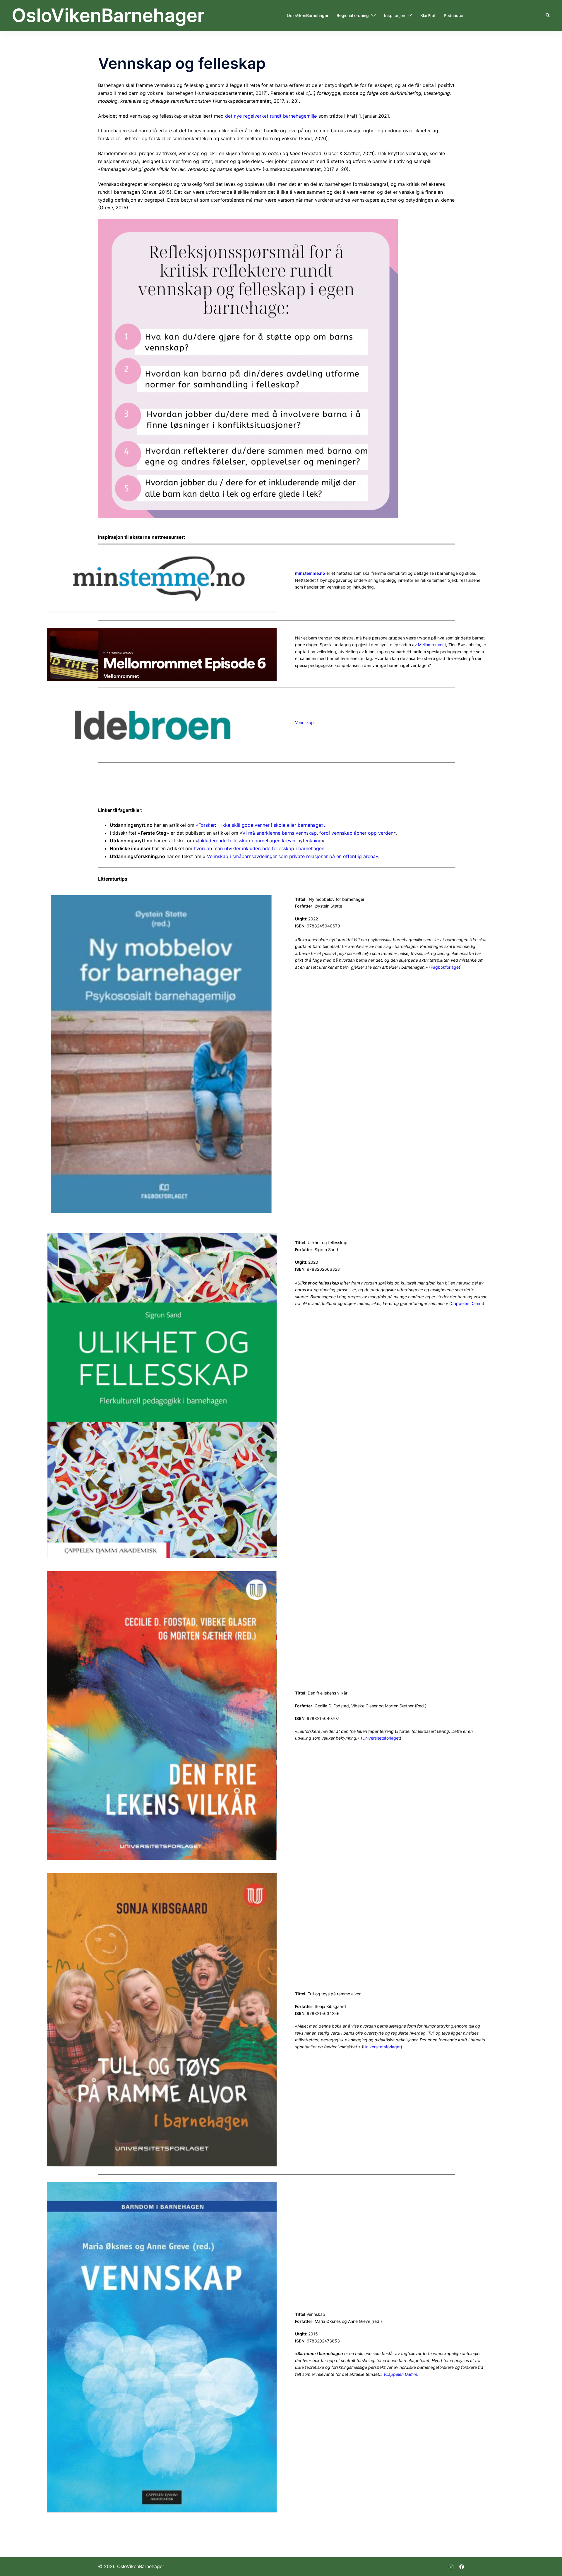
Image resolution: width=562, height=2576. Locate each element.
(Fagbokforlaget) (445, 967)
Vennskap (304, 722)
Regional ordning (353, 15)
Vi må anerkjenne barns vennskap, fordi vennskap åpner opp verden (318, 833)
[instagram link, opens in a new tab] (451, 2566)
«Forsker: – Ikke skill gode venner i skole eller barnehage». (260, 825)
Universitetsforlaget (381, 1738)
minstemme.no (310, 573)
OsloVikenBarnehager (108, 15)
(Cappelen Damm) (467, 1303)
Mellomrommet (432, 645)
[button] (548, 16)
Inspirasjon (395, 15)
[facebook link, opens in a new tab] (462, 2566)
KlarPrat (428, 15)
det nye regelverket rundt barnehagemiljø (271, 116)
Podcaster (454, 15)
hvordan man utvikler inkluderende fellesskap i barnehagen (259, 848)
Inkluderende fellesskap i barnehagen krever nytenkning (260, 841)
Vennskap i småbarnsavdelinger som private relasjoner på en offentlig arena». (293, 856)
